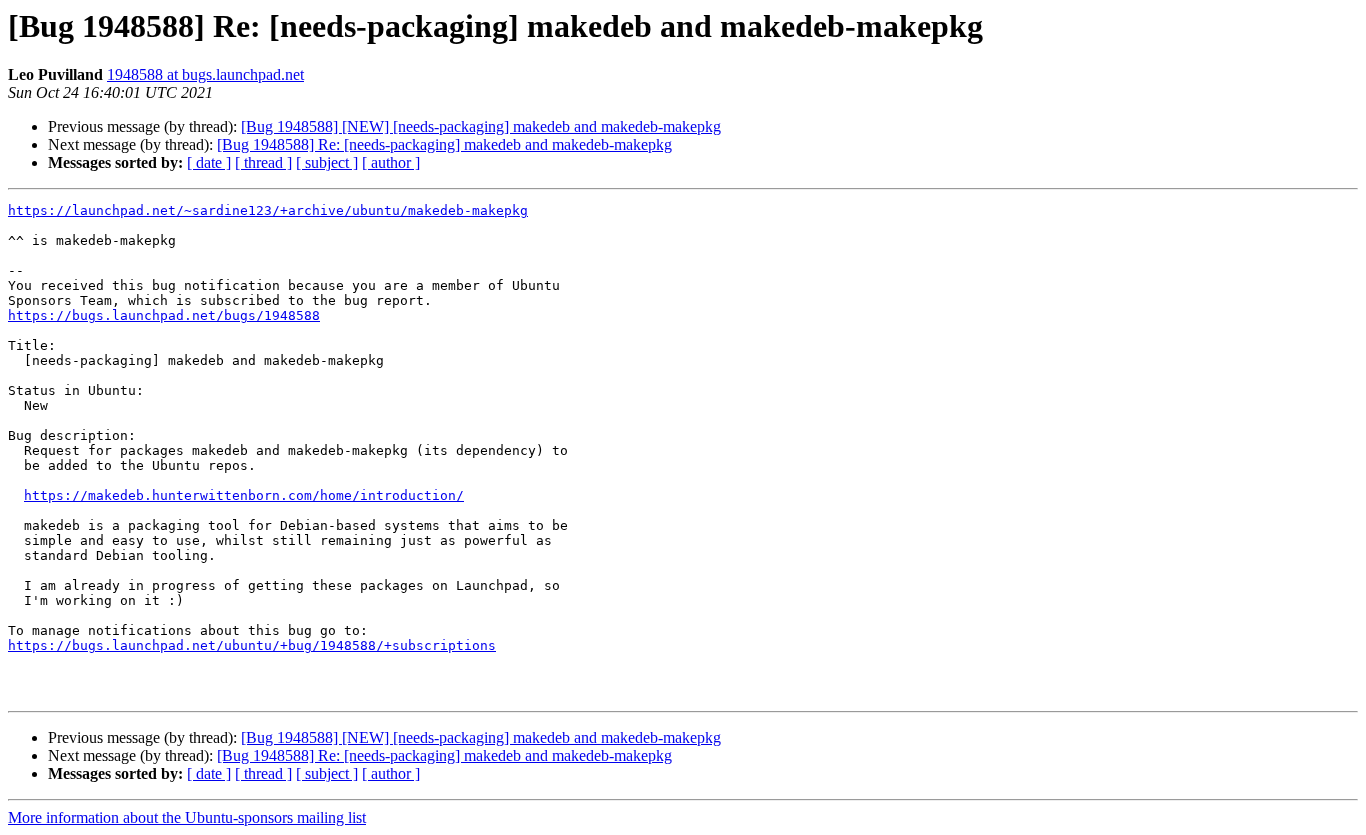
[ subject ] (327, 162)
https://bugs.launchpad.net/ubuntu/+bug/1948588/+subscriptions (252, 645)
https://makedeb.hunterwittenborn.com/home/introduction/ (244, 495)
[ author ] (391, 162)
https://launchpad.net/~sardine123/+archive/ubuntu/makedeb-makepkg (268, 210)
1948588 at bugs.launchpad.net (205, 74)
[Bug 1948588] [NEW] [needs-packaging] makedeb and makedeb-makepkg (481, 126)
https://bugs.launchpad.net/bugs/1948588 (164, 315)
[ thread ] (263, 162)
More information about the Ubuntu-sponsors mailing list (187, 817)
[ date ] (209, 162)
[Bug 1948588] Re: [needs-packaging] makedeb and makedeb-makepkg (444, 144)
